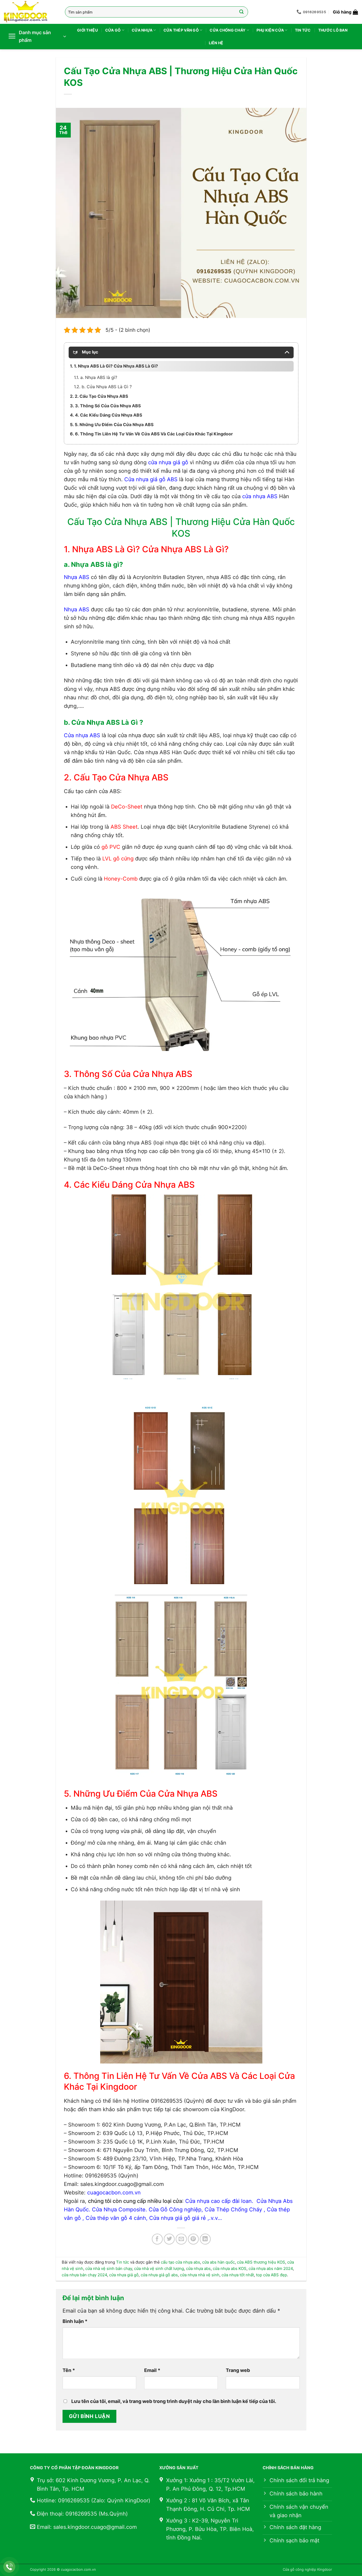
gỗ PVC (111, 847)
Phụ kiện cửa (270, 30)
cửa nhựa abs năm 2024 (271, 2268)
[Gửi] (242, 12)
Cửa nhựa (142, 30)
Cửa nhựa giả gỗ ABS (151, 479)
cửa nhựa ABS (260, 496)
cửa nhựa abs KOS (230, 2268)
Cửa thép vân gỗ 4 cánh (116, 2218)
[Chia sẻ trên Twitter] (169, 2239)
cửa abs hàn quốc (218, 2262)
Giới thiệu (87, 30)
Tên (69, 2370)
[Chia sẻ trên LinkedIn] (205, 2239)
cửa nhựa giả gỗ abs (159, 2275)
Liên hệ (216, 43)
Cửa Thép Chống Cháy (233, 2210)
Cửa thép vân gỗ (181, 30)
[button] (345, 12)
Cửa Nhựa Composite (118, 2210)
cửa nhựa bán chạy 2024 (84, 2275)
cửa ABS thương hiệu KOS (261, 2262)
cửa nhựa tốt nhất (238, 2275)
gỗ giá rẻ (194, 2218)
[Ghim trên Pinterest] (193, 2239)
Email (152, 2370)
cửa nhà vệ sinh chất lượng (159, 2268)
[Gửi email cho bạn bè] (181, 2239)
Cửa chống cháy (228, 30)
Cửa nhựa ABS (82, 735)
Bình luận (75, 2321)
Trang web (238, 2370)
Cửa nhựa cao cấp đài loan (218, 2201)
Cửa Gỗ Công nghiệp (175, 2210)
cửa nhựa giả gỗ (168, 462)
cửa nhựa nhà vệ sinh (200, 2275)
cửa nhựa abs (198, 2268)
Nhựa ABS (77, 577)
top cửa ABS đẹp (271, 2275)
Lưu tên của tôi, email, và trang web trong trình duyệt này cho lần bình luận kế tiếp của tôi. (174, 2401)
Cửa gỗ (113, 30)
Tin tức (303, 30)
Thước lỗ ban (333, 30)
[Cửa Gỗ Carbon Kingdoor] (30, 12)
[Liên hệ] (9, 2567)
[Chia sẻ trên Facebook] (157, 2239)
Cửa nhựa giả (166, 2218)
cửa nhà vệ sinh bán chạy (109, 2268)
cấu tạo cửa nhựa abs (180, 2262)
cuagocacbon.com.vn (114, 2193)
